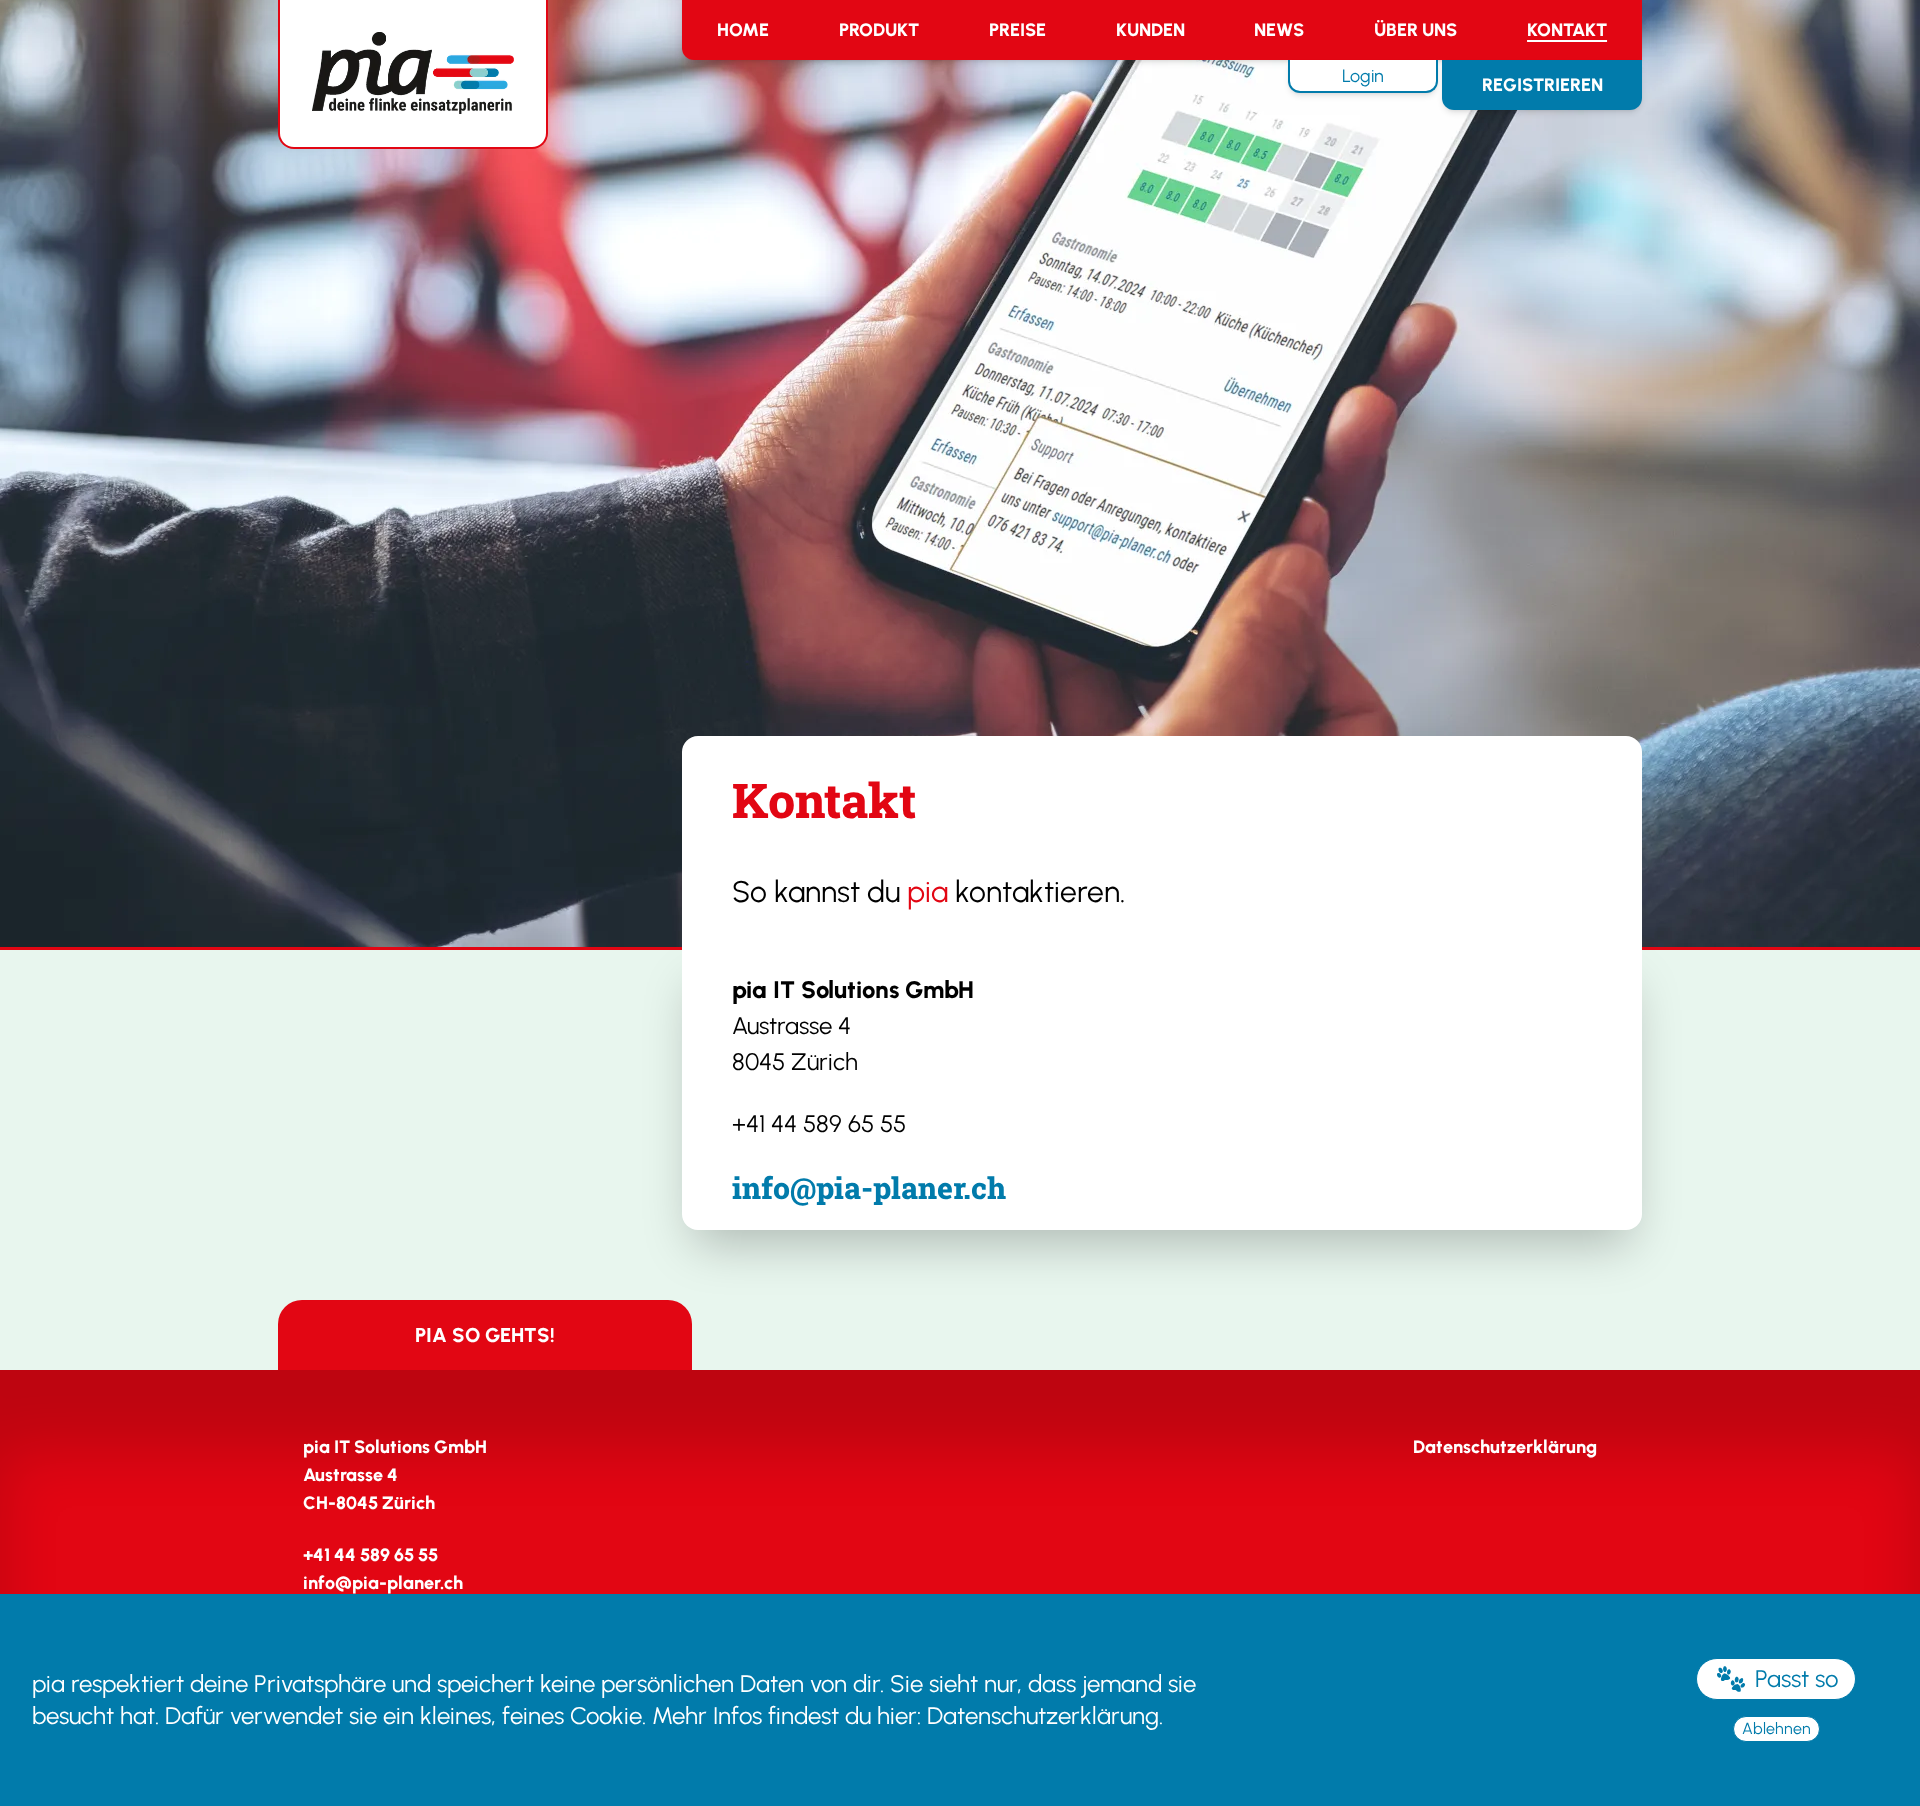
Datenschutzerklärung (1043, 1715)
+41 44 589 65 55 (819, 1123)
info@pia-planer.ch (869, 1187)
